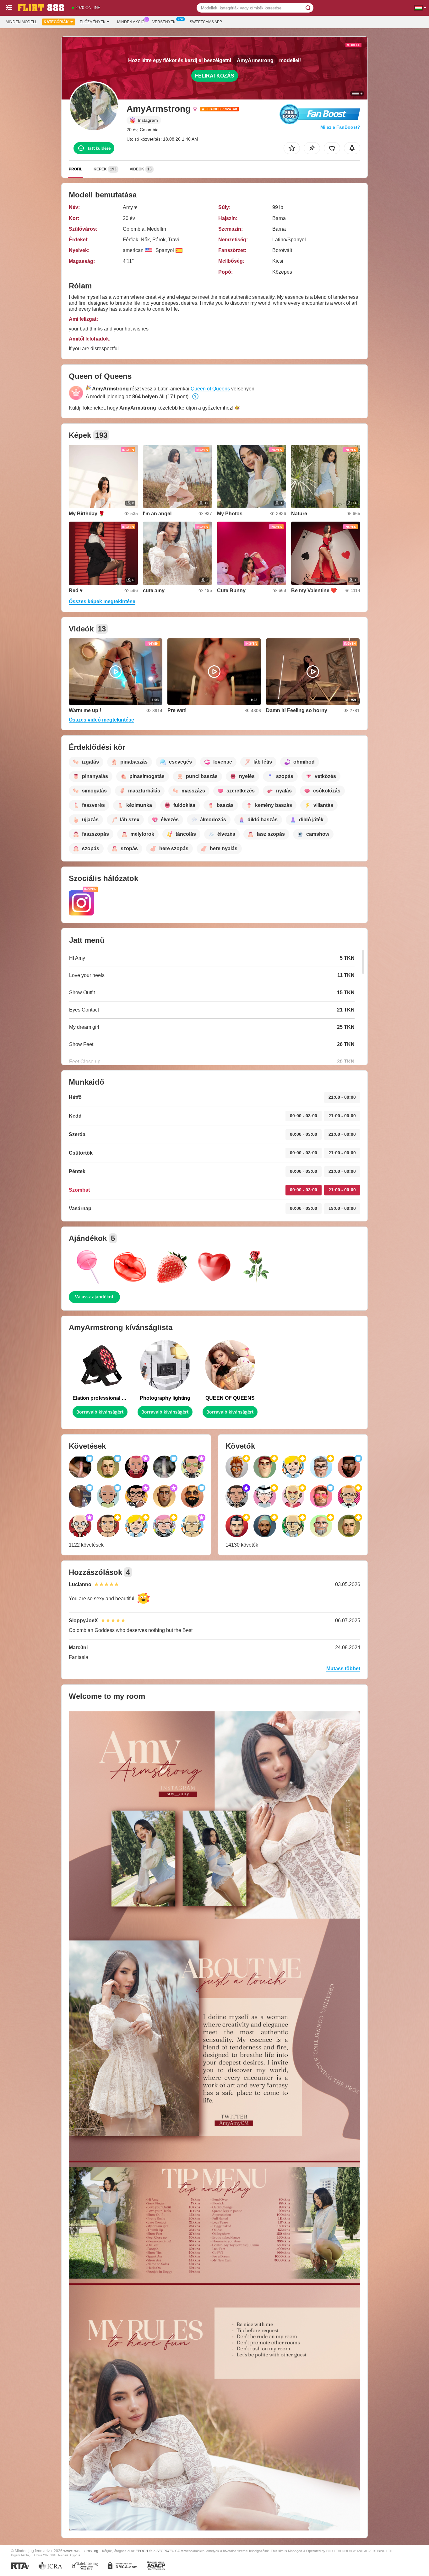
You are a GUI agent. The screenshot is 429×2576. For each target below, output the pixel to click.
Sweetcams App (206, 22)
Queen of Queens (210, 389)
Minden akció (131, 22)
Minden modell (22, 22)
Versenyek (164, 22)
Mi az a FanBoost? (340, 127)
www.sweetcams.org (81, 2551)
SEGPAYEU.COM (170, 2551)
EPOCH (142, 2551)
